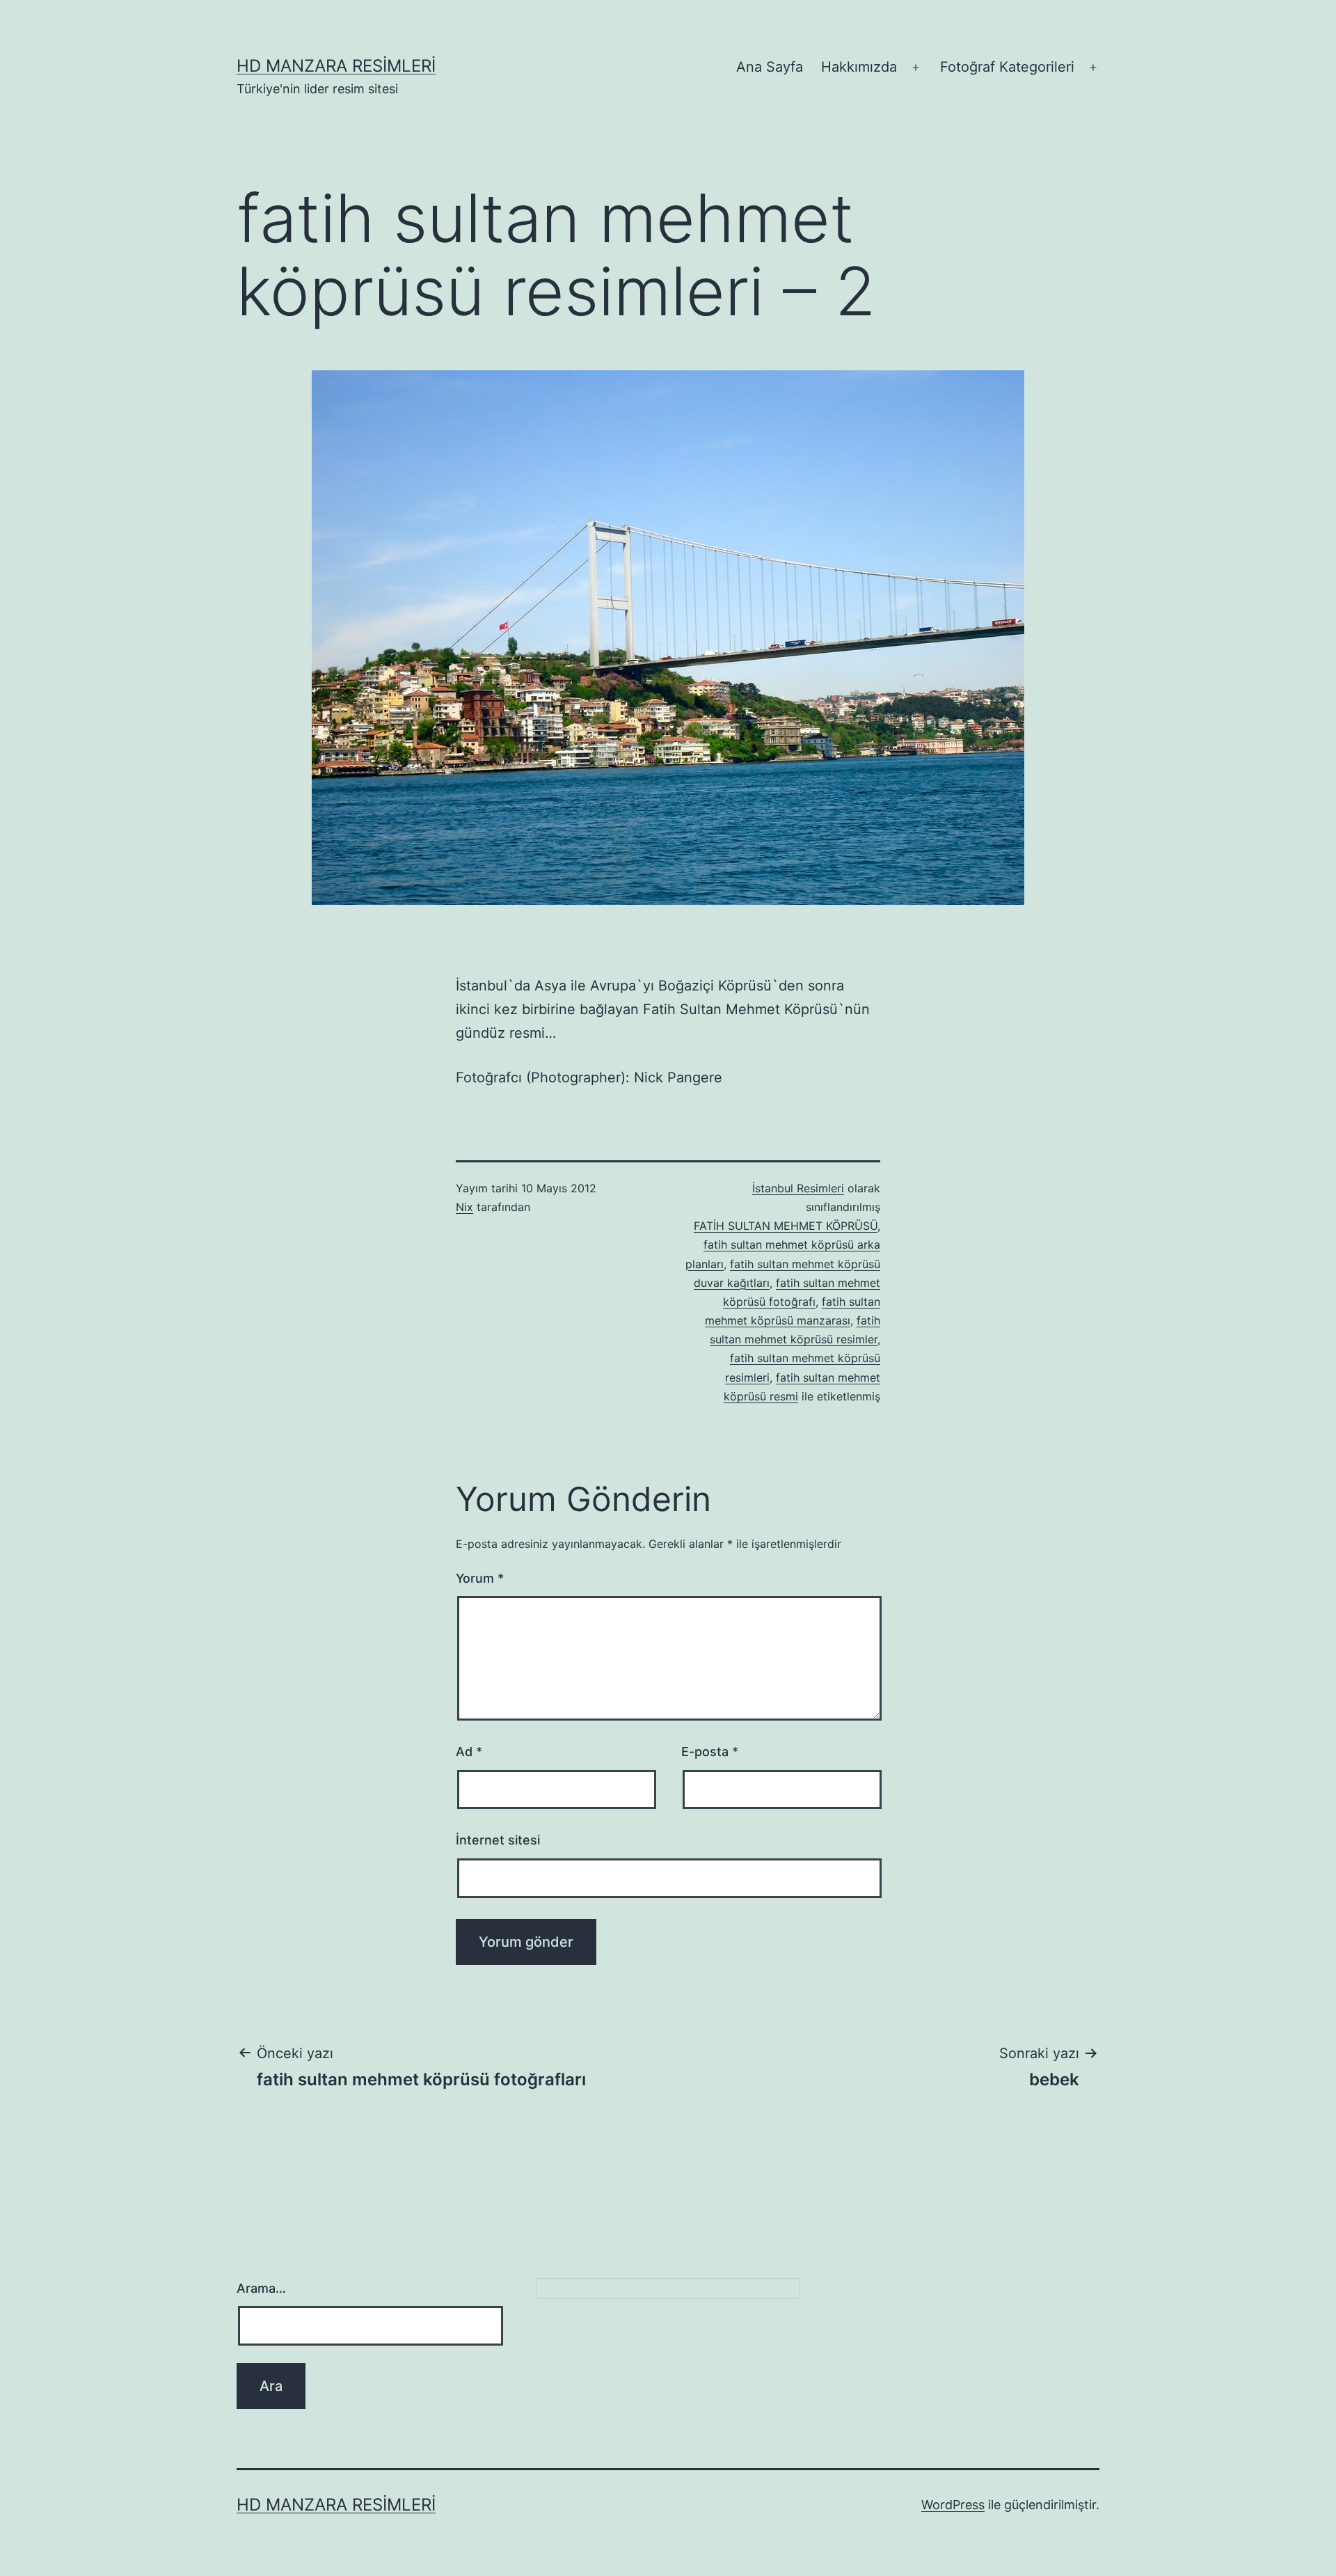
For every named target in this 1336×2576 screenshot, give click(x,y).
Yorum (480, 1578)
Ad (469, 1752)
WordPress (953, 2505)
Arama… (261, 2288)
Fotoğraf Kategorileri (1007, 67)
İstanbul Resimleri (798, 1188)
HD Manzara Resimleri (336, 66)
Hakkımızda (859, 67)
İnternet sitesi (498, 1840)
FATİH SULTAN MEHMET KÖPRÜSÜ (786, 1226)
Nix (464, 1207)
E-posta (710, 1752)
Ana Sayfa (770, 67)
